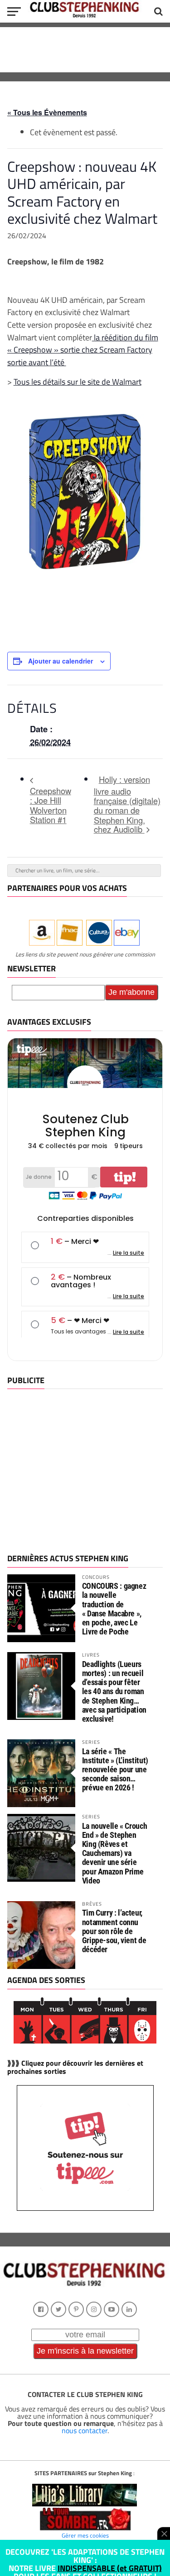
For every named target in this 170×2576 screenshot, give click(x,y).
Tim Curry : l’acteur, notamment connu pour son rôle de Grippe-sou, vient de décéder (114, 1931)
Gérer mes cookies (85, 2535)
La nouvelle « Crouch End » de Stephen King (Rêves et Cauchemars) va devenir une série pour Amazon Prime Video (115, 1853)
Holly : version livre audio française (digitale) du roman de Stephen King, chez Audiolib (127, 804)
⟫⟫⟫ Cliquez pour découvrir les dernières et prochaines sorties (75, 2067)
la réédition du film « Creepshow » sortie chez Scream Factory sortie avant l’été (83, 350)
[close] (164, 2534)
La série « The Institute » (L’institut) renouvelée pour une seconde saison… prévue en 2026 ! (115, 1770)
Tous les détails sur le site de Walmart (78, 381)
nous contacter (85, 2430)
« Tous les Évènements (47, 112)
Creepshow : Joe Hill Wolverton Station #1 (51, 805)
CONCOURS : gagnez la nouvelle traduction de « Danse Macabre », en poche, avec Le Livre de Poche (114, 1609)
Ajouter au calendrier (61, 661)
